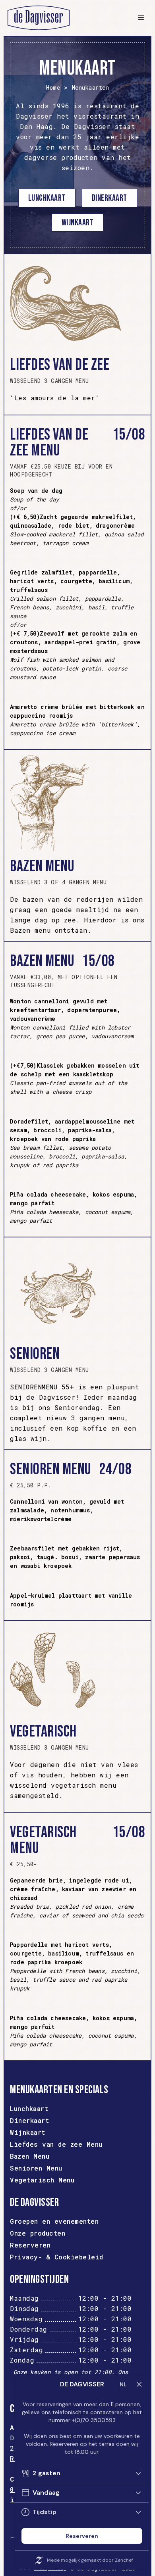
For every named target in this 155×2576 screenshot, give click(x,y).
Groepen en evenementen (54, 2221)
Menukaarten (91, 88)
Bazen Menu (30, 2156)
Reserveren (30, 2245)
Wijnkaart (28, 2132)
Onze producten (38, 2233)
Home (53, 88)
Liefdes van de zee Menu (56, 2144)
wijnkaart (78, 223)
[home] (66, 18)
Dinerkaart (109, 198)
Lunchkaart (47, 198)
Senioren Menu (36, 2168)
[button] (140, 18)
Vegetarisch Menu (42, 2180)
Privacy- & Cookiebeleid (57, 2257)
